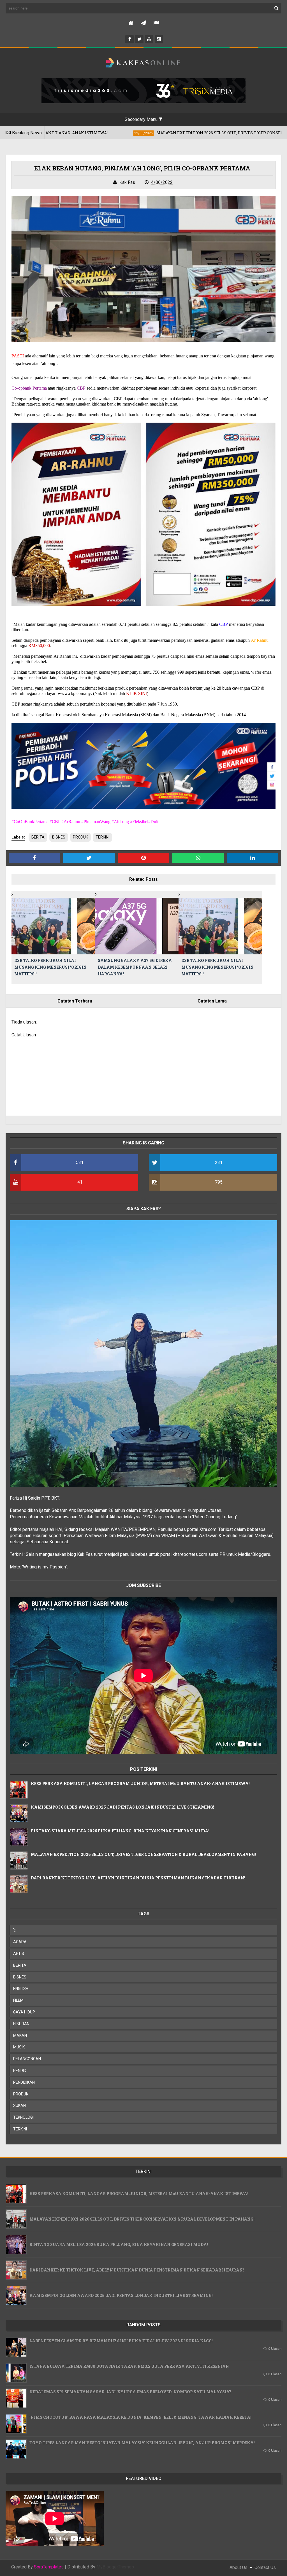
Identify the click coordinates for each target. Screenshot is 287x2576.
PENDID (20, 2071)
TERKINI (102, 837)
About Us (239, 2567)
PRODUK (80, 837)
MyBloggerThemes (115, 2567)
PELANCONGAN (27, 2059)
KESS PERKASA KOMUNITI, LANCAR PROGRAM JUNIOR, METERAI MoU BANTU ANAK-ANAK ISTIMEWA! (140, 1784)
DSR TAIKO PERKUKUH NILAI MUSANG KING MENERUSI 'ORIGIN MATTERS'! (50, 967)
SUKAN (19, 2106)
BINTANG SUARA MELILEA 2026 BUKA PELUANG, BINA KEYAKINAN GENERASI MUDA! (120, 1831)
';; (14, 1930)
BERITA (38, 837)
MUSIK (19, 2047)
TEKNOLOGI (23, 2117)
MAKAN (20, 2036)
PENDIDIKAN (24, 2082)
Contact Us (265, 2567)
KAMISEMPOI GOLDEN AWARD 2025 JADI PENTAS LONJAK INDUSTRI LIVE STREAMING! (122, 1807)
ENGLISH (21, 1989)
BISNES (59, 837)
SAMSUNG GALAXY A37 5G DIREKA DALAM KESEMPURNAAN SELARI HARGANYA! (135, 967)
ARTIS (19, 1954)
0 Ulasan (275, 2349)
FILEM (18, 2000)
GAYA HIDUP (24, 2012)
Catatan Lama (212, 1001)
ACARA (20, 1942)
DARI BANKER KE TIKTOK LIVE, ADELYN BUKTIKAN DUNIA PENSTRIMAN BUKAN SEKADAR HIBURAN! (138, 1878)
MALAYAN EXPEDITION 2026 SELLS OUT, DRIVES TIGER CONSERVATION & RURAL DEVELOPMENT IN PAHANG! (143, 1854)
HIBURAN (21, 2024)
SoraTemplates (49, 2567)
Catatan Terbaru (75, 1001)
